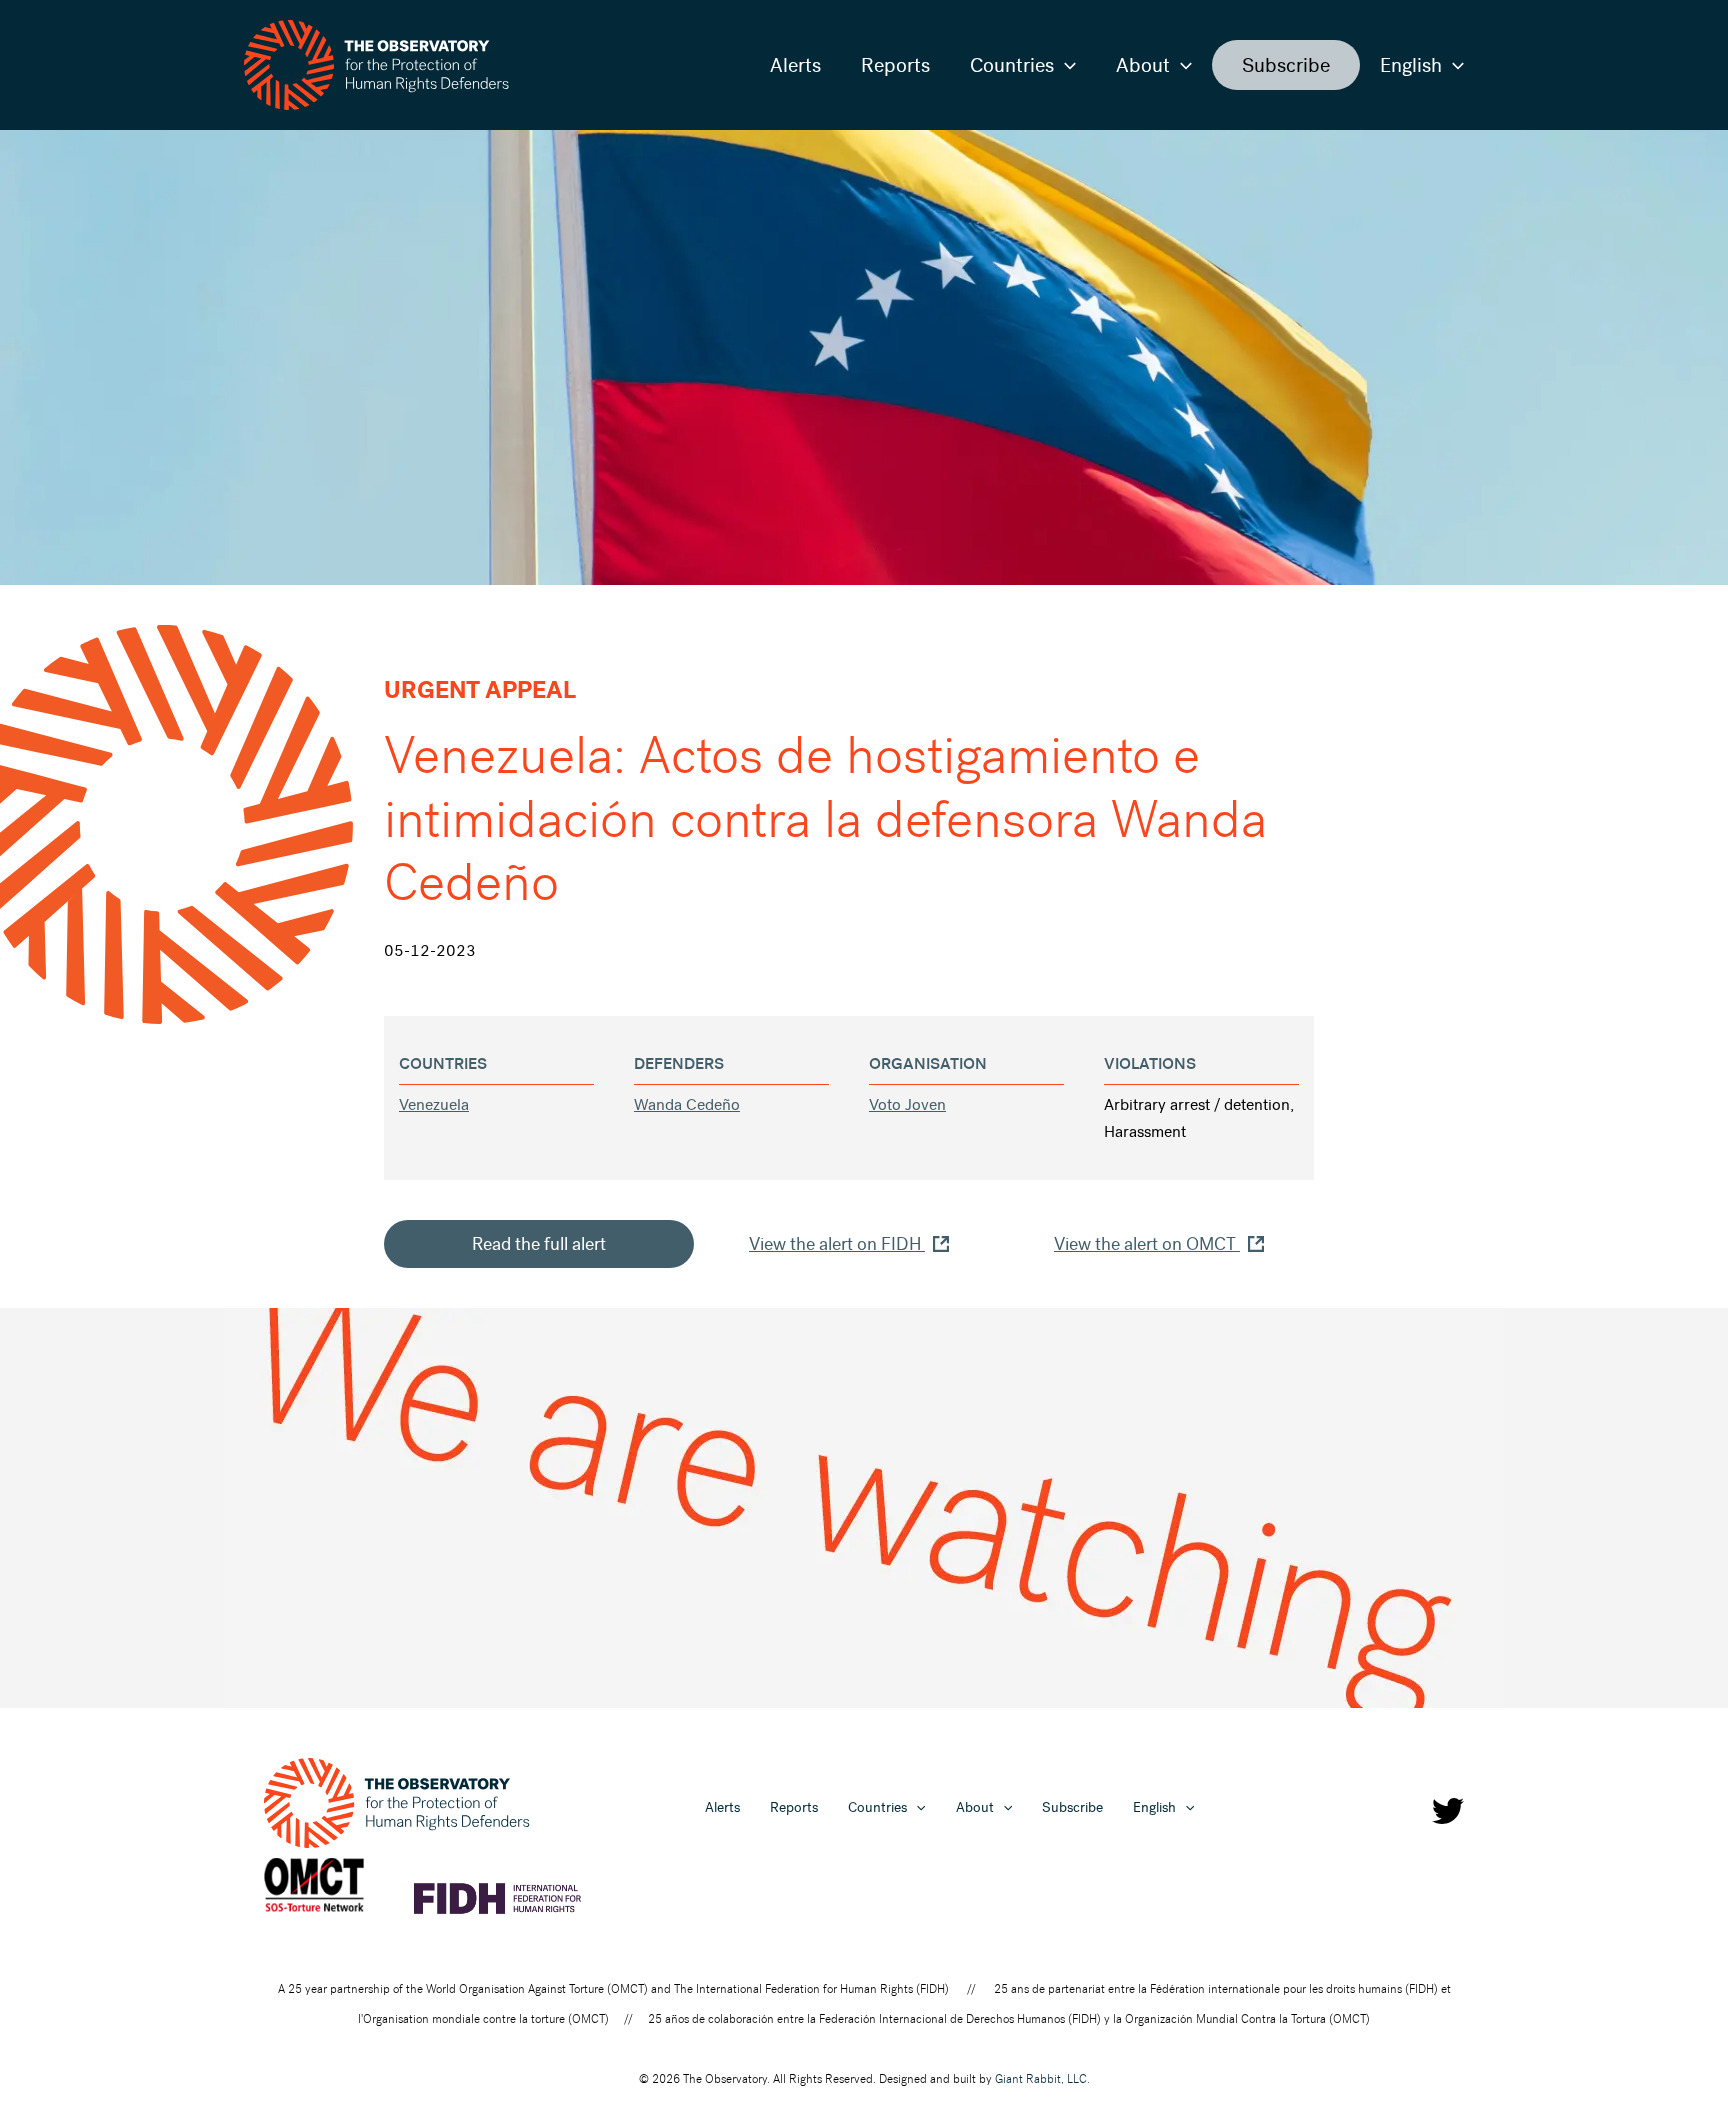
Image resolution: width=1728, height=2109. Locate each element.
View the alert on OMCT (1147, 1244)
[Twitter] (1448, 1811)
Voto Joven (907, 1104)
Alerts (795, 65)
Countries (1012, 65)
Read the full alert (539, 1244)
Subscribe (1286, 65)
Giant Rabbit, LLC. (1042, 2079)
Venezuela (434, 1104)
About (1143, 65)
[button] (1065, 65)
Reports (895, 65)
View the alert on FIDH (837, 1244)
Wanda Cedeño (687, 1104)
